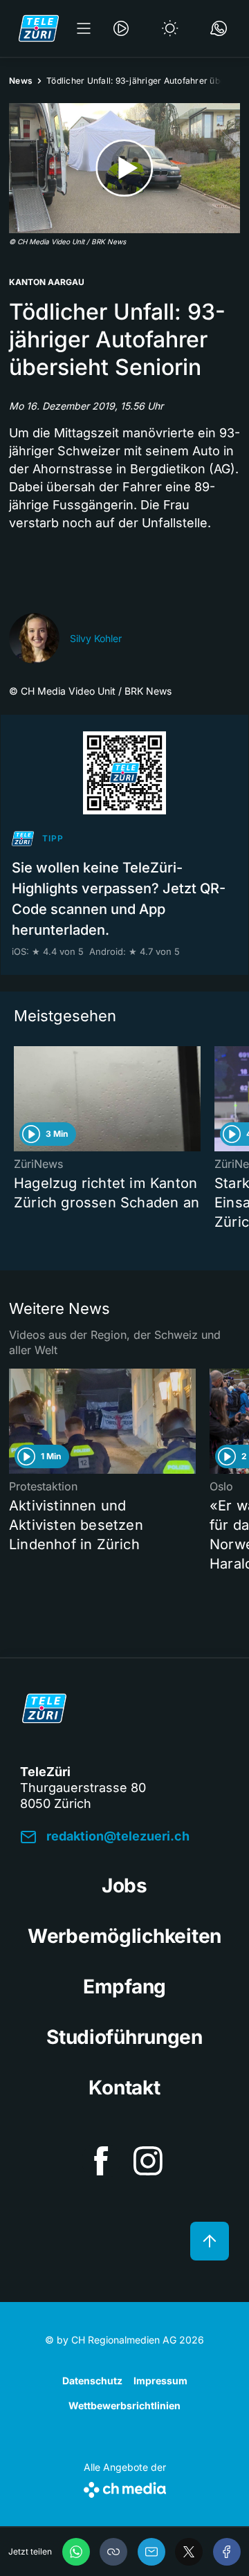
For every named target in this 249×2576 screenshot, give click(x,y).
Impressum (160, 2381)
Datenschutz (92, 2381)
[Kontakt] (219, 28)
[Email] (151, 2552)
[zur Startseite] (39, 28)
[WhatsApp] (76, 2552)
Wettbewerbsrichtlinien (124, 2405)
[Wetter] (170, 28)
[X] (189, 2552)
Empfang (124, 1986)
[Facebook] (227, 2552)
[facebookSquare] (101, 2161)
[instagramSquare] (148, 2161)
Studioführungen (124, 2037)
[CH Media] (125, 2487)
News (21, 81)
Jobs (124, 1885)
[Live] (121, 28)
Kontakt (124, 2088)
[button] (113, 2552)
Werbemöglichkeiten (124, 1936)
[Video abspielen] (124, 168)
